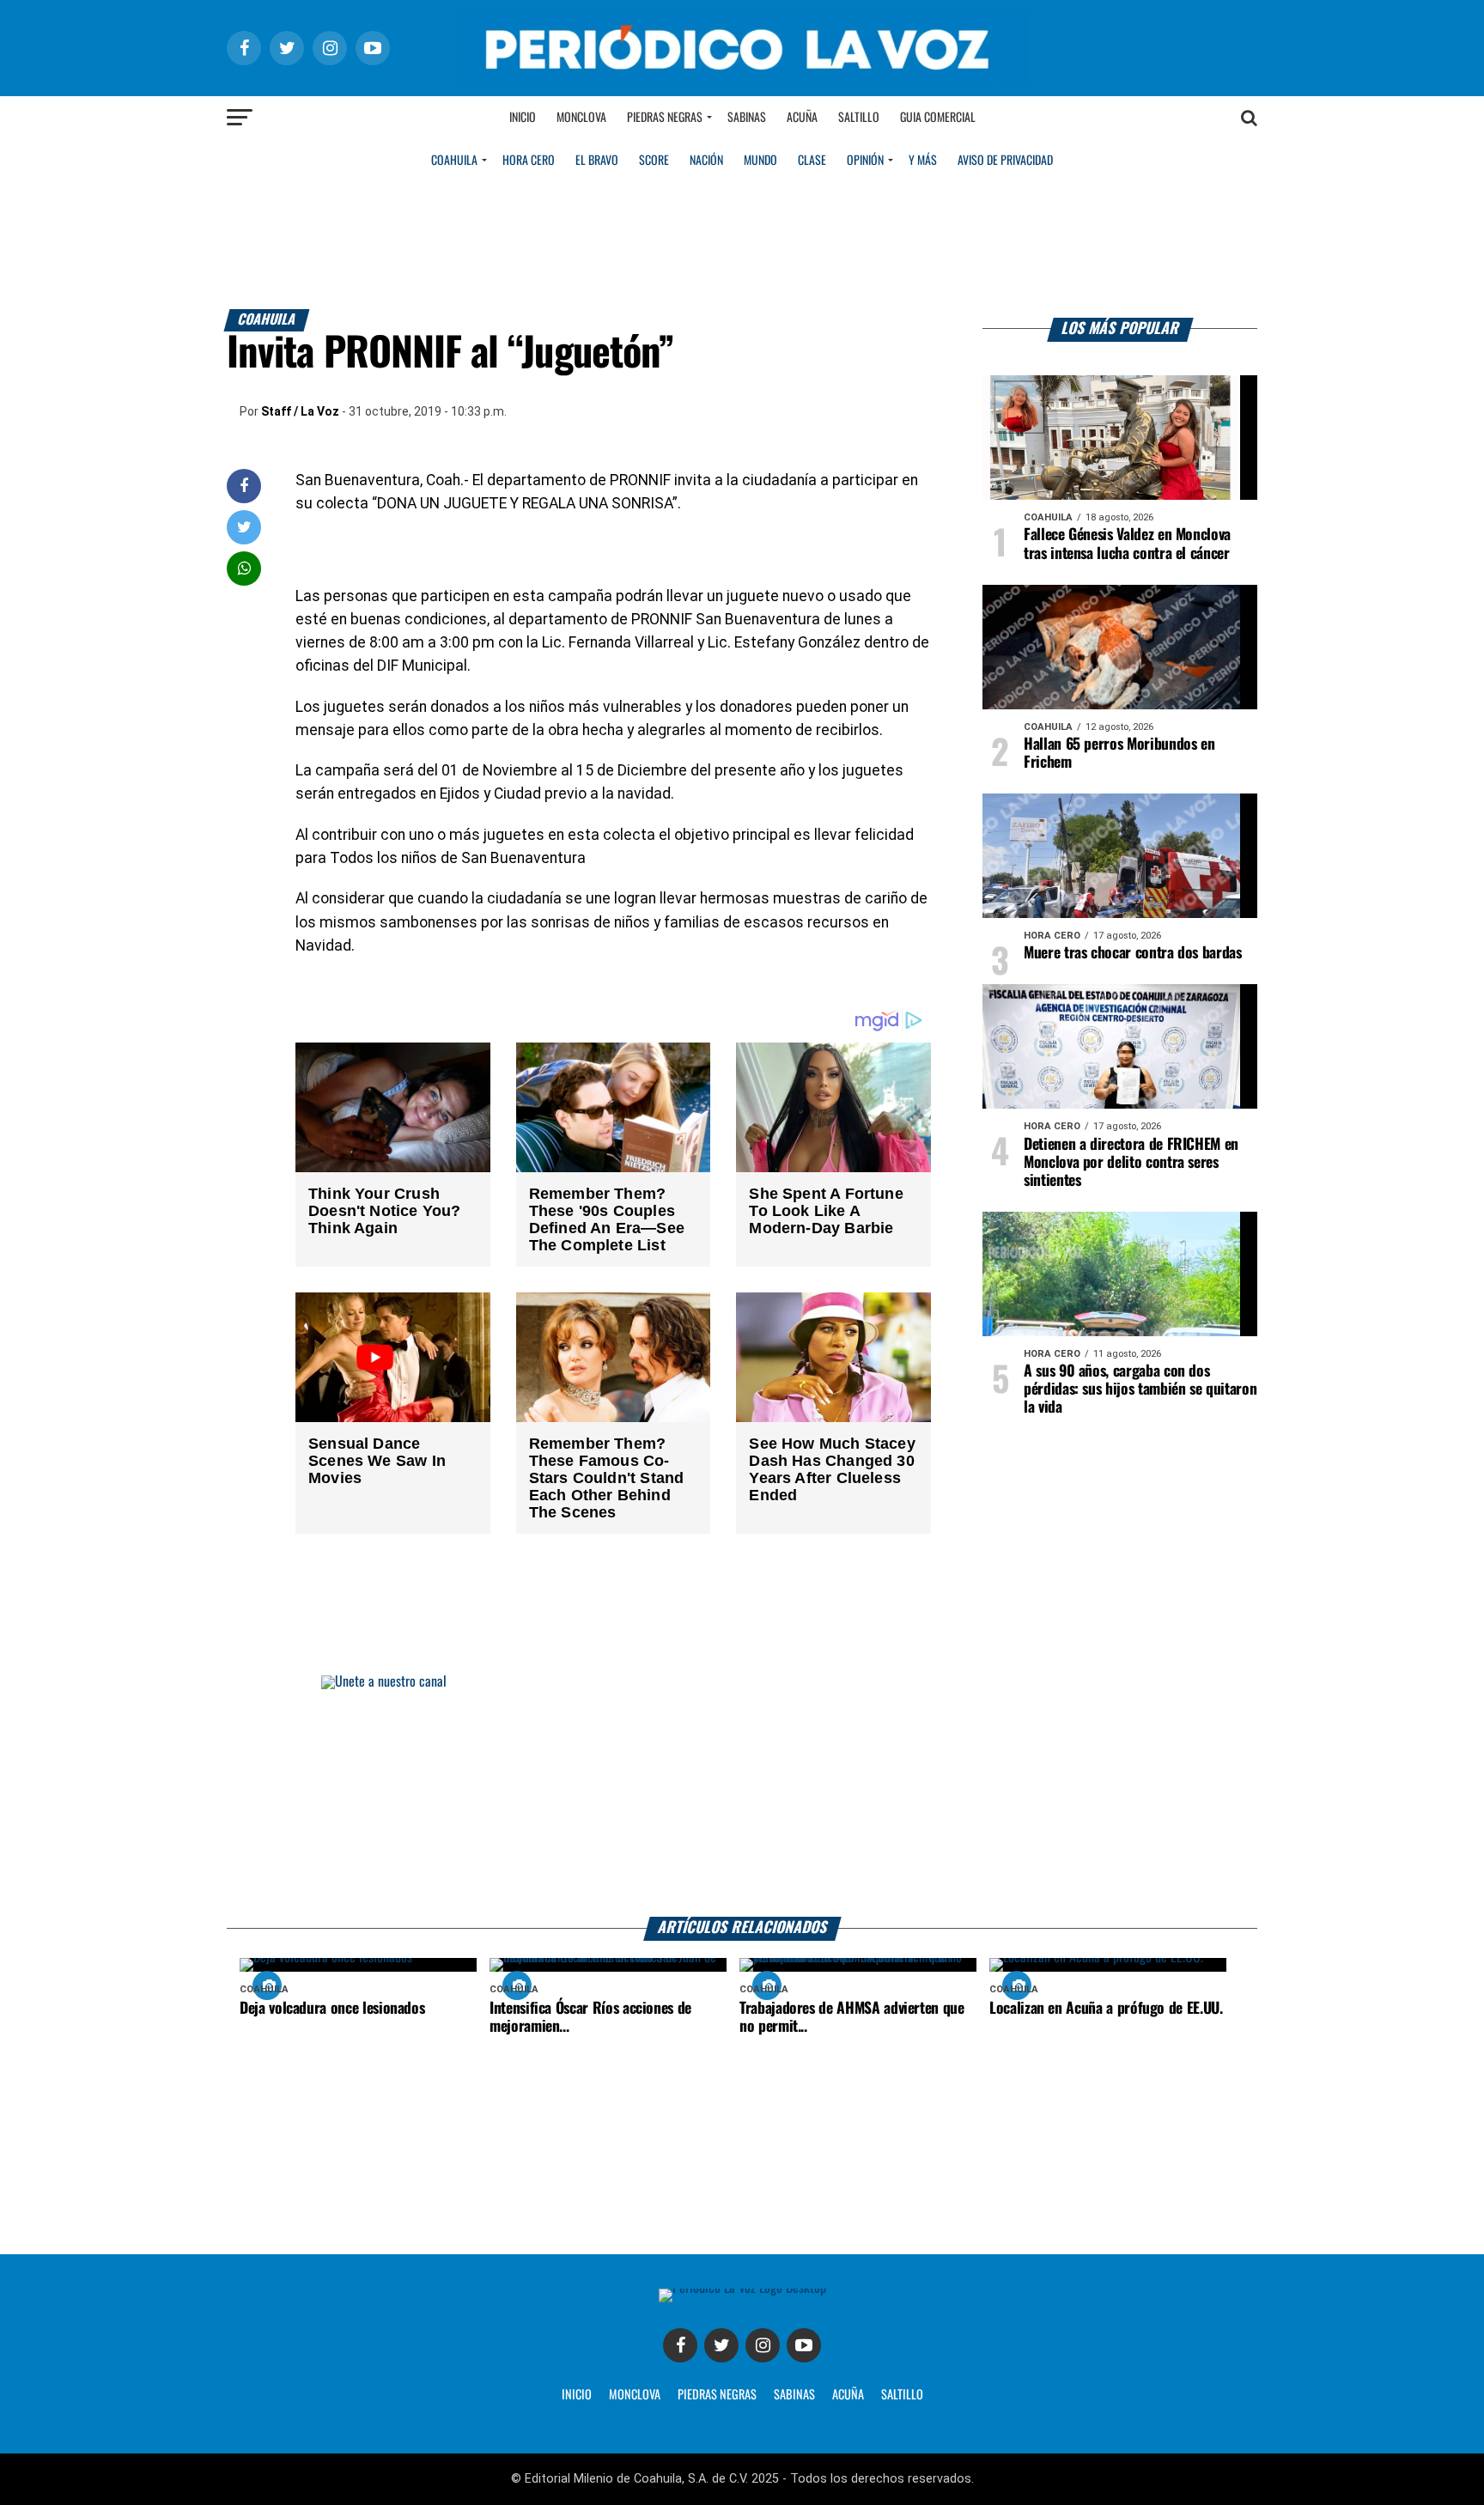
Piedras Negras (665, 118)
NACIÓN (706, 161)
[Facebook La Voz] (680, 2345)
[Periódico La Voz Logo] (742, 79)
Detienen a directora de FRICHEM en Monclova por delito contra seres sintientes (1131, 1163)
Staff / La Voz (300, 411)
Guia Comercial (938, 118)
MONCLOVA (635, 2395)
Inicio (523, 118)
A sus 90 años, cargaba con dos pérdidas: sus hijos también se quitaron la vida (1140, 1389)
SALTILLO (902, 2395)
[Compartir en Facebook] (244, 486)
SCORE (654, 161)
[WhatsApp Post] (244, 568)
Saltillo (859, 118)
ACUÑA (848, 2395)
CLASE (812, 161)
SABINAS (794, 2395)
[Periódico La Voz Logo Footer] (742, 2288)
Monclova (581, 118)
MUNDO (760, 161)
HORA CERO (529, 161)
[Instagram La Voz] (763, 2345)
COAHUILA (454, 161)
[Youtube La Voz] (804, 2345)
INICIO (577, 2395)
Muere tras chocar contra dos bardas (1133, 953)
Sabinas (747, 118)
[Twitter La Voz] (721, 2345)
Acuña (802, 118)
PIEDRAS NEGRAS (717, 2395)
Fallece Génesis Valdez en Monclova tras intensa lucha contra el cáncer (1127, 544)
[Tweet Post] (244, 527)
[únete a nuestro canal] (742, 1796)
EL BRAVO (597, 161)
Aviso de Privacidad (1005, 161)
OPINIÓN (865, 161)
